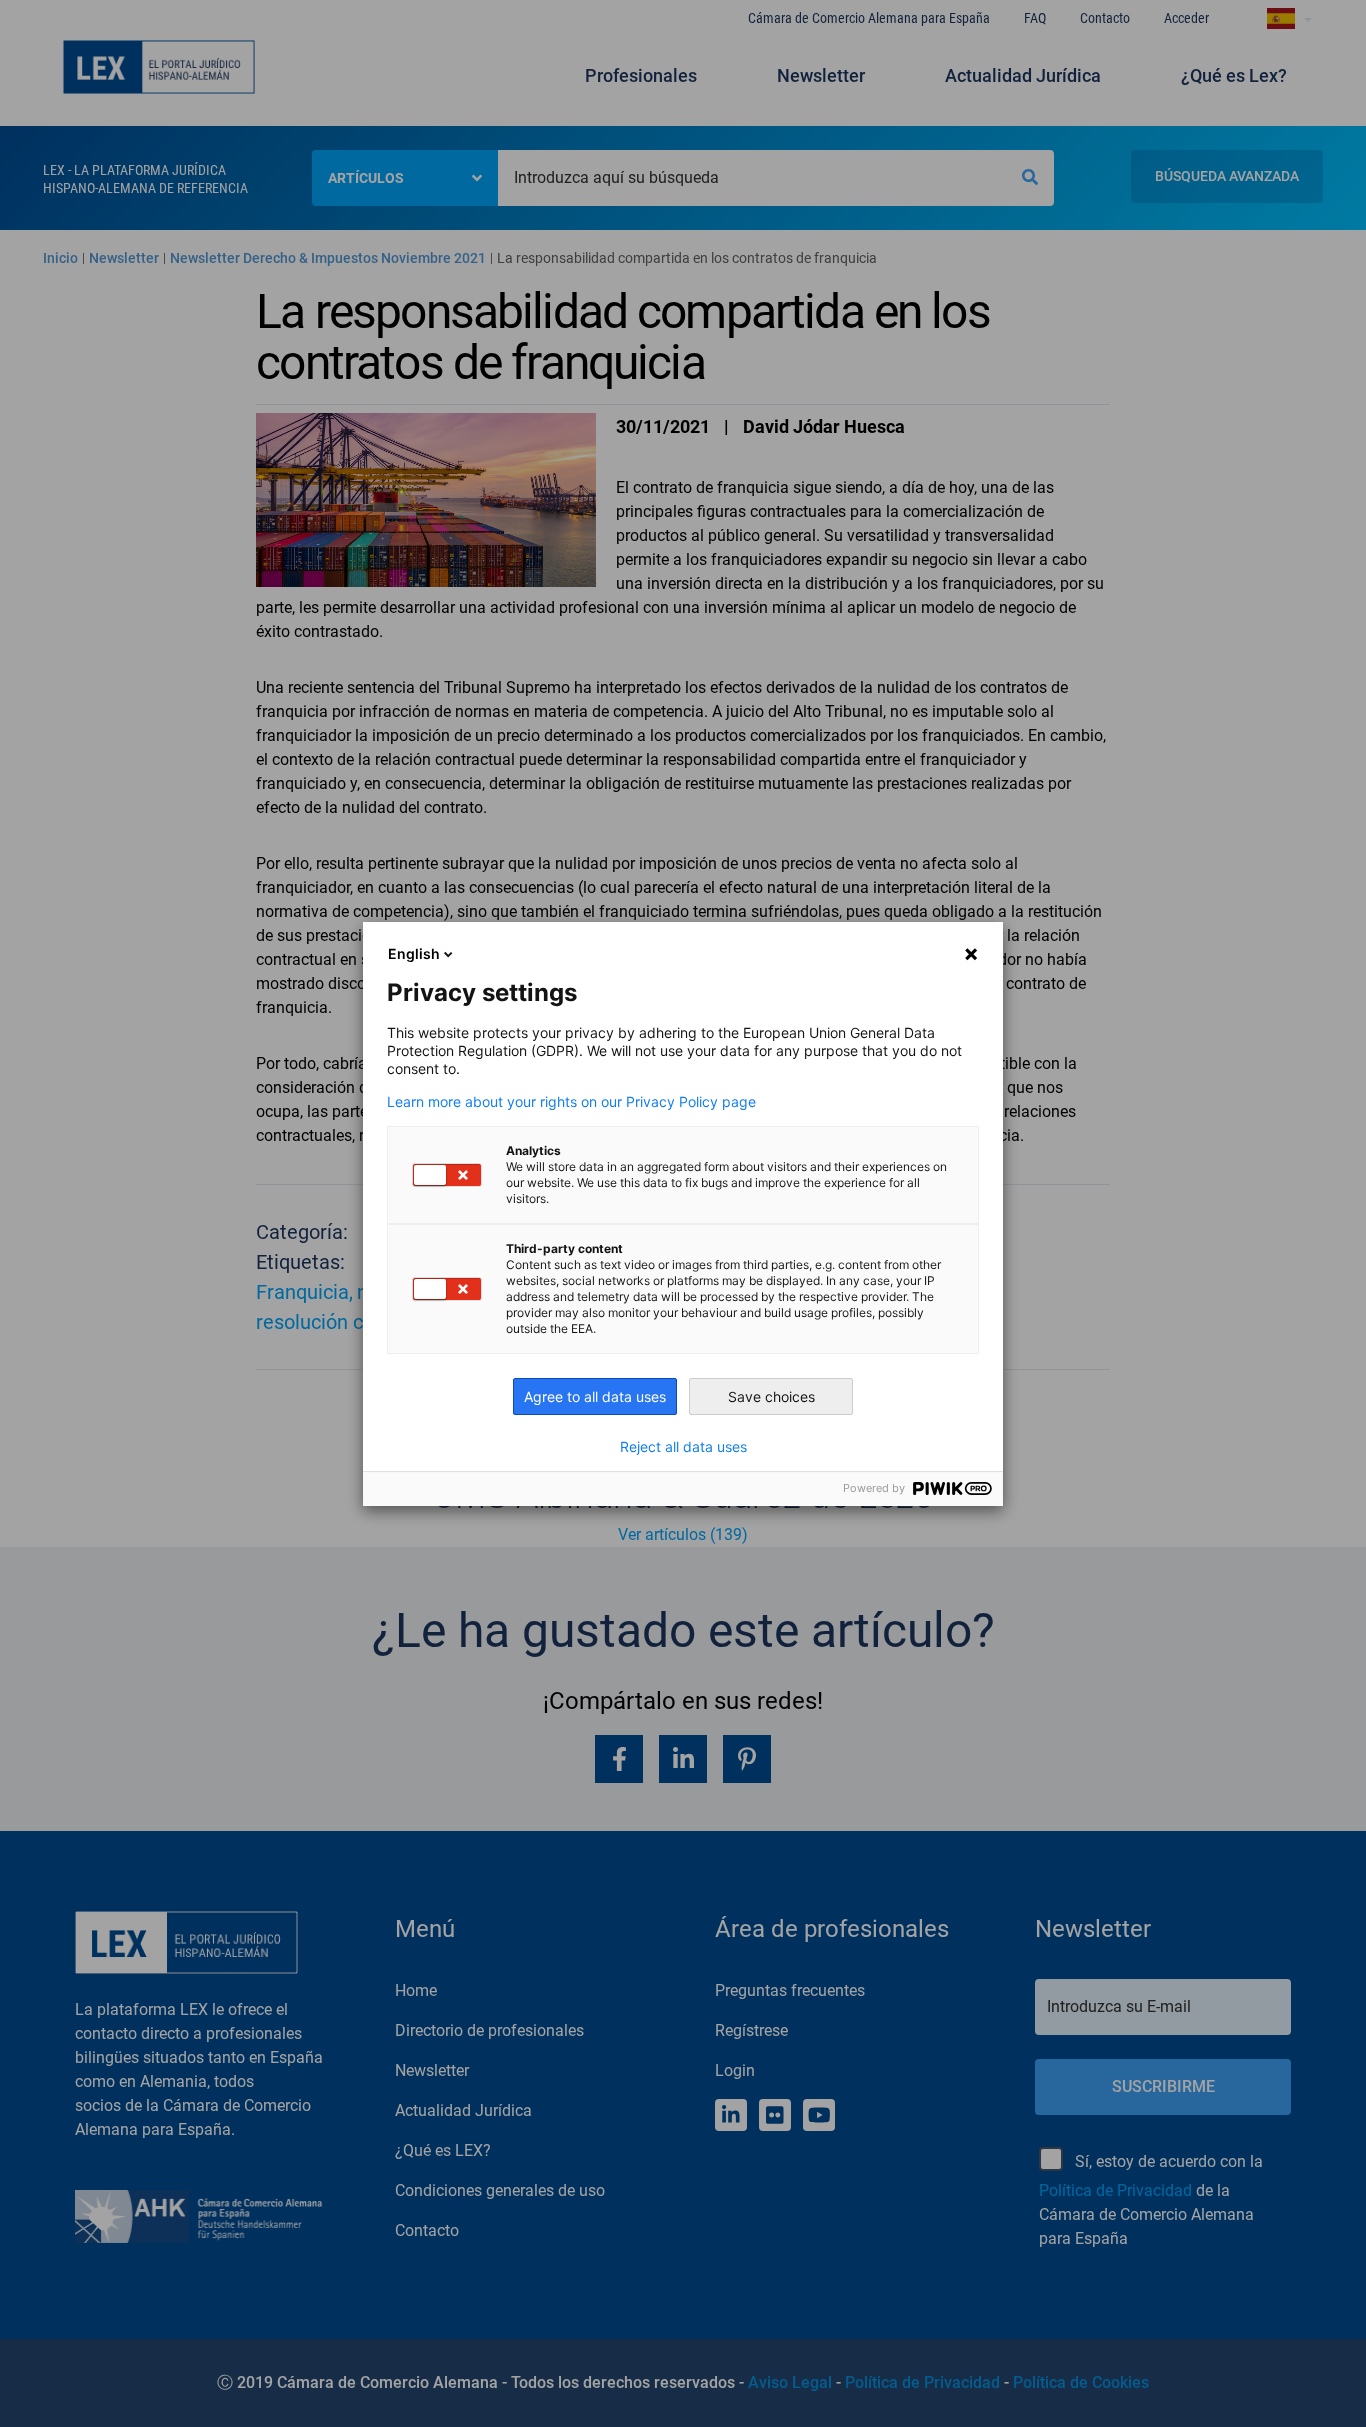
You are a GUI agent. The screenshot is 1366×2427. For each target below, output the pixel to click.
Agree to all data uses (595, 1396)
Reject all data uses (683, 1447)
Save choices (771, 1396)
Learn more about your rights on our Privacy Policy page (571, 1102)
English (414, 953)
